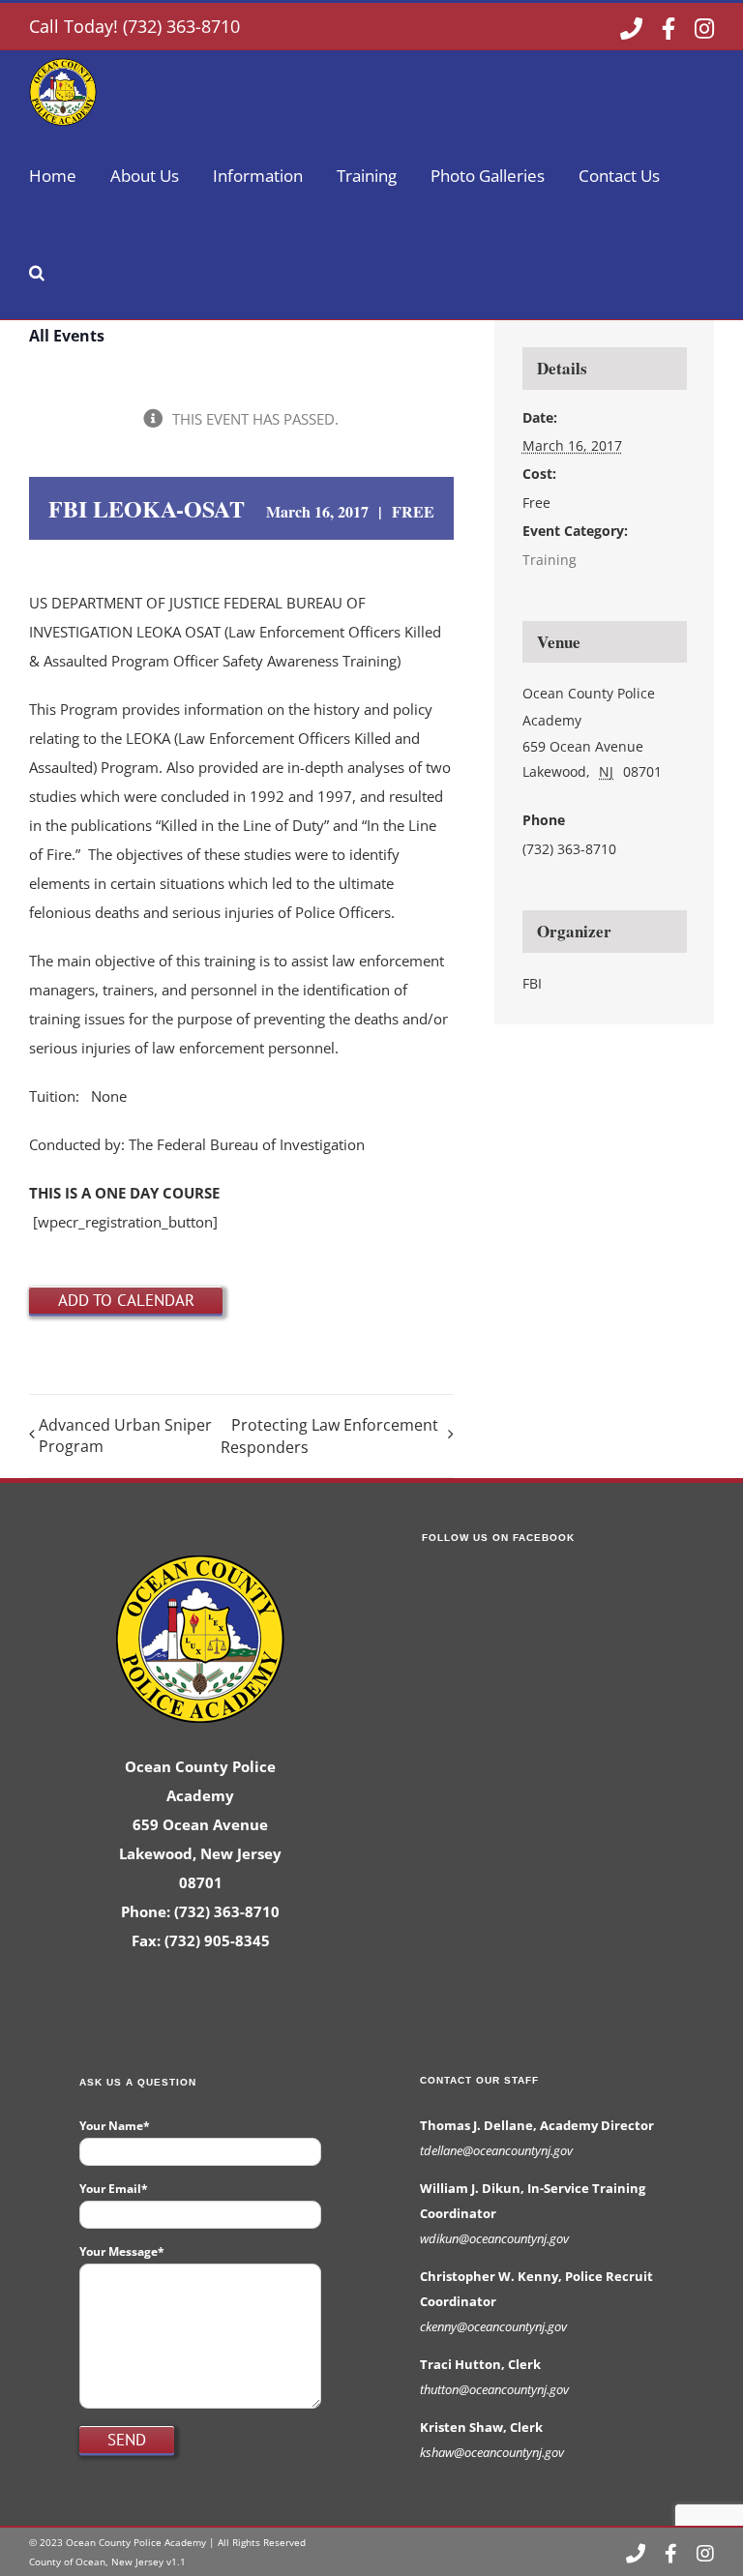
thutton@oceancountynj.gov (494, 2389)
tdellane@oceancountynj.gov (496, 2150)
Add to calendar (126, 1300)
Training (550, 560)
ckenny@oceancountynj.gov (493, 2326)
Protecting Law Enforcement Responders (329, 1436)
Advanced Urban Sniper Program (125, 1436)
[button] (37, 271)
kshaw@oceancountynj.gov (492, 2452)
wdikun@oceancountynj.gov (494, 2238)
